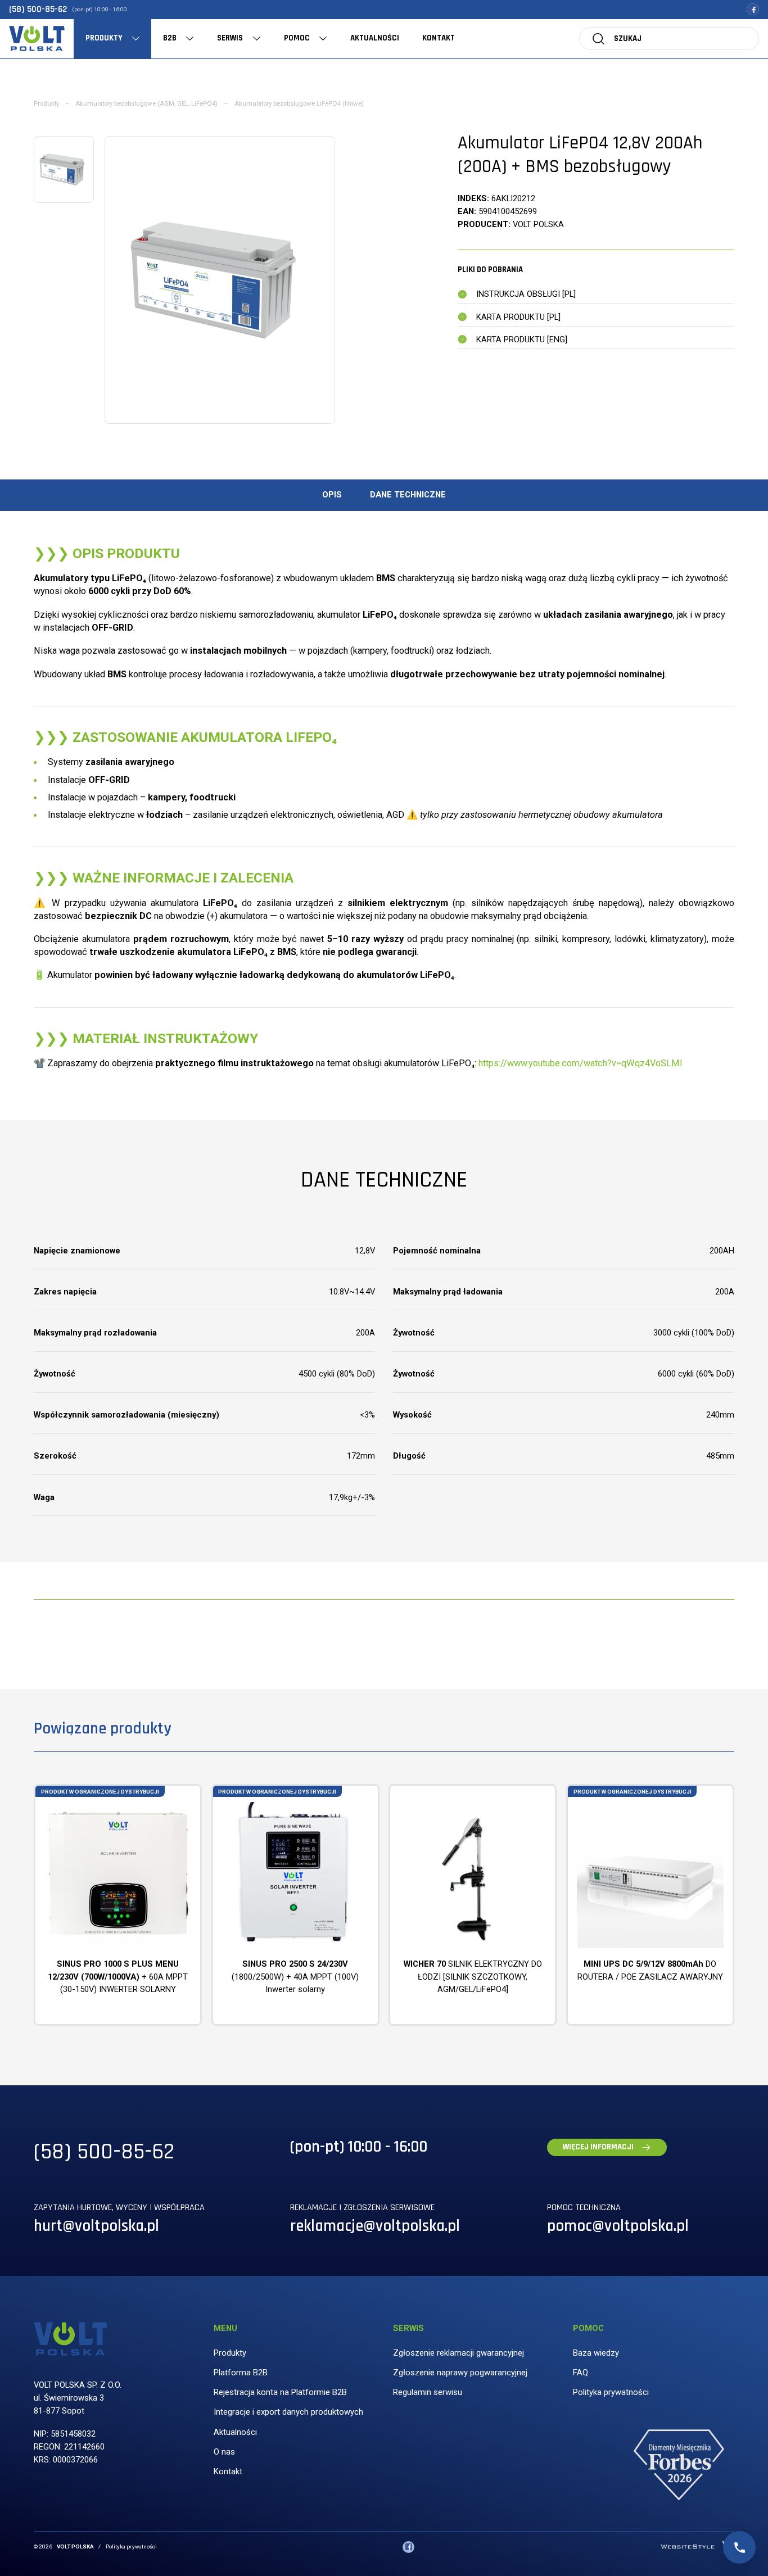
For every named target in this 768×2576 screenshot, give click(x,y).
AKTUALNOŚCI (375, 38)
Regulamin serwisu (428, 2392)
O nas (224, 2452)
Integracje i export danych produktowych (288, 2412)
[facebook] (753, 9)
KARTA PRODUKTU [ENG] (522, 339)
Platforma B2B (241, 2373)
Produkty (46, 103)
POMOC (297, 38)
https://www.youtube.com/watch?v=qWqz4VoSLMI (580, 1063)
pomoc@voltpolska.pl (618, 2226)
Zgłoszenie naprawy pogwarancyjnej (460, 2373)
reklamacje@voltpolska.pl (375, 2226)
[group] (220, 280)
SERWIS (230, 38)
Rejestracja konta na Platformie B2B (280, 2392)
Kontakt (228, 2471)
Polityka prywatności (611, 2392)
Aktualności (235, 2432)
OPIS (332, 495)
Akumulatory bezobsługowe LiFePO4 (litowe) (299, 103)
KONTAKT (439, 38)
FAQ (580, 2373)
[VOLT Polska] (37, 39)
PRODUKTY (104, 38)
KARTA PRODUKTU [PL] (518, 317)
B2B (170, 38)
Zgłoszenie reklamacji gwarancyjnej (458, 2353)
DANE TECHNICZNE (408, 495)
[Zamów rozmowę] (739, 2547)
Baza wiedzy (596, 2353)
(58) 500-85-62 (38, 9)
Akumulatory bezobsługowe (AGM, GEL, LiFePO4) (146, 103)
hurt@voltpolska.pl (96, 2226)
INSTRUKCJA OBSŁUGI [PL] (526, 294)
